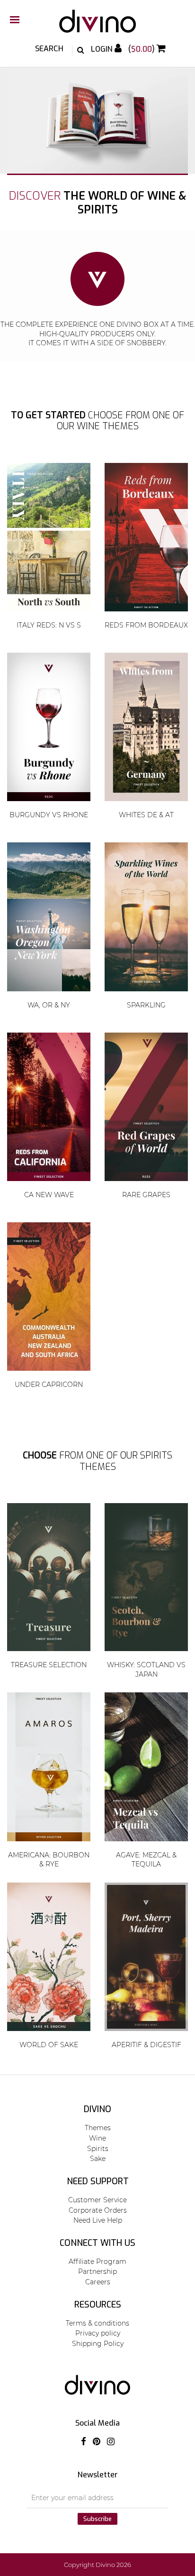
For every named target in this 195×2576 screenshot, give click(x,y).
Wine (97, 2138)
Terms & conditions (97, 2323)
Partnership (97, 2271)
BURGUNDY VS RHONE (49, 815)
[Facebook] (84, 2442)
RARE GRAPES (146, 1195)
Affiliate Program (97, 2262)
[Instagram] (111, 2442)
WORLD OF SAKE (49, 2045)
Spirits (98, 2149)
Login (103, 49)
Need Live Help (98, 2220)
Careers (98, 2282)
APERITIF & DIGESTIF (146, 2045)
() (142, 49)
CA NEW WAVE (49, 1195)
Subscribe (97, 2519)
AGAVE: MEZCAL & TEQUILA (146, 1860)
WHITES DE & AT (146, 815)
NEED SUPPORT (98, 2181)
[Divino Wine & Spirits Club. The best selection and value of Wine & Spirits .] (97, 26)
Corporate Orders (98, 2210)
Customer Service (97, 2200)
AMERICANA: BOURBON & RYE (49, 1860)
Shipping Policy (98, 2344)
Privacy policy (98, 2333)
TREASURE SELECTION (49, 1665)
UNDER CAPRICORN (49, 1385)
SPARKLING (146, 1005)
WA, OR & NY (49, 1005)
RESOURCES (98, 2305)
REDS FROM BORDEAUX (146, 625)
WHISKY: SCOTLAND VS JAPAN (146, 1670)
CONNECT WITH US (97, 2243)
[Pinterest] (97, 2442)
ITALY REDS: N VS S (49, 625)
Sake (98, 2159)
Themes (98, 2128)
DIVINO (97, 2109)
